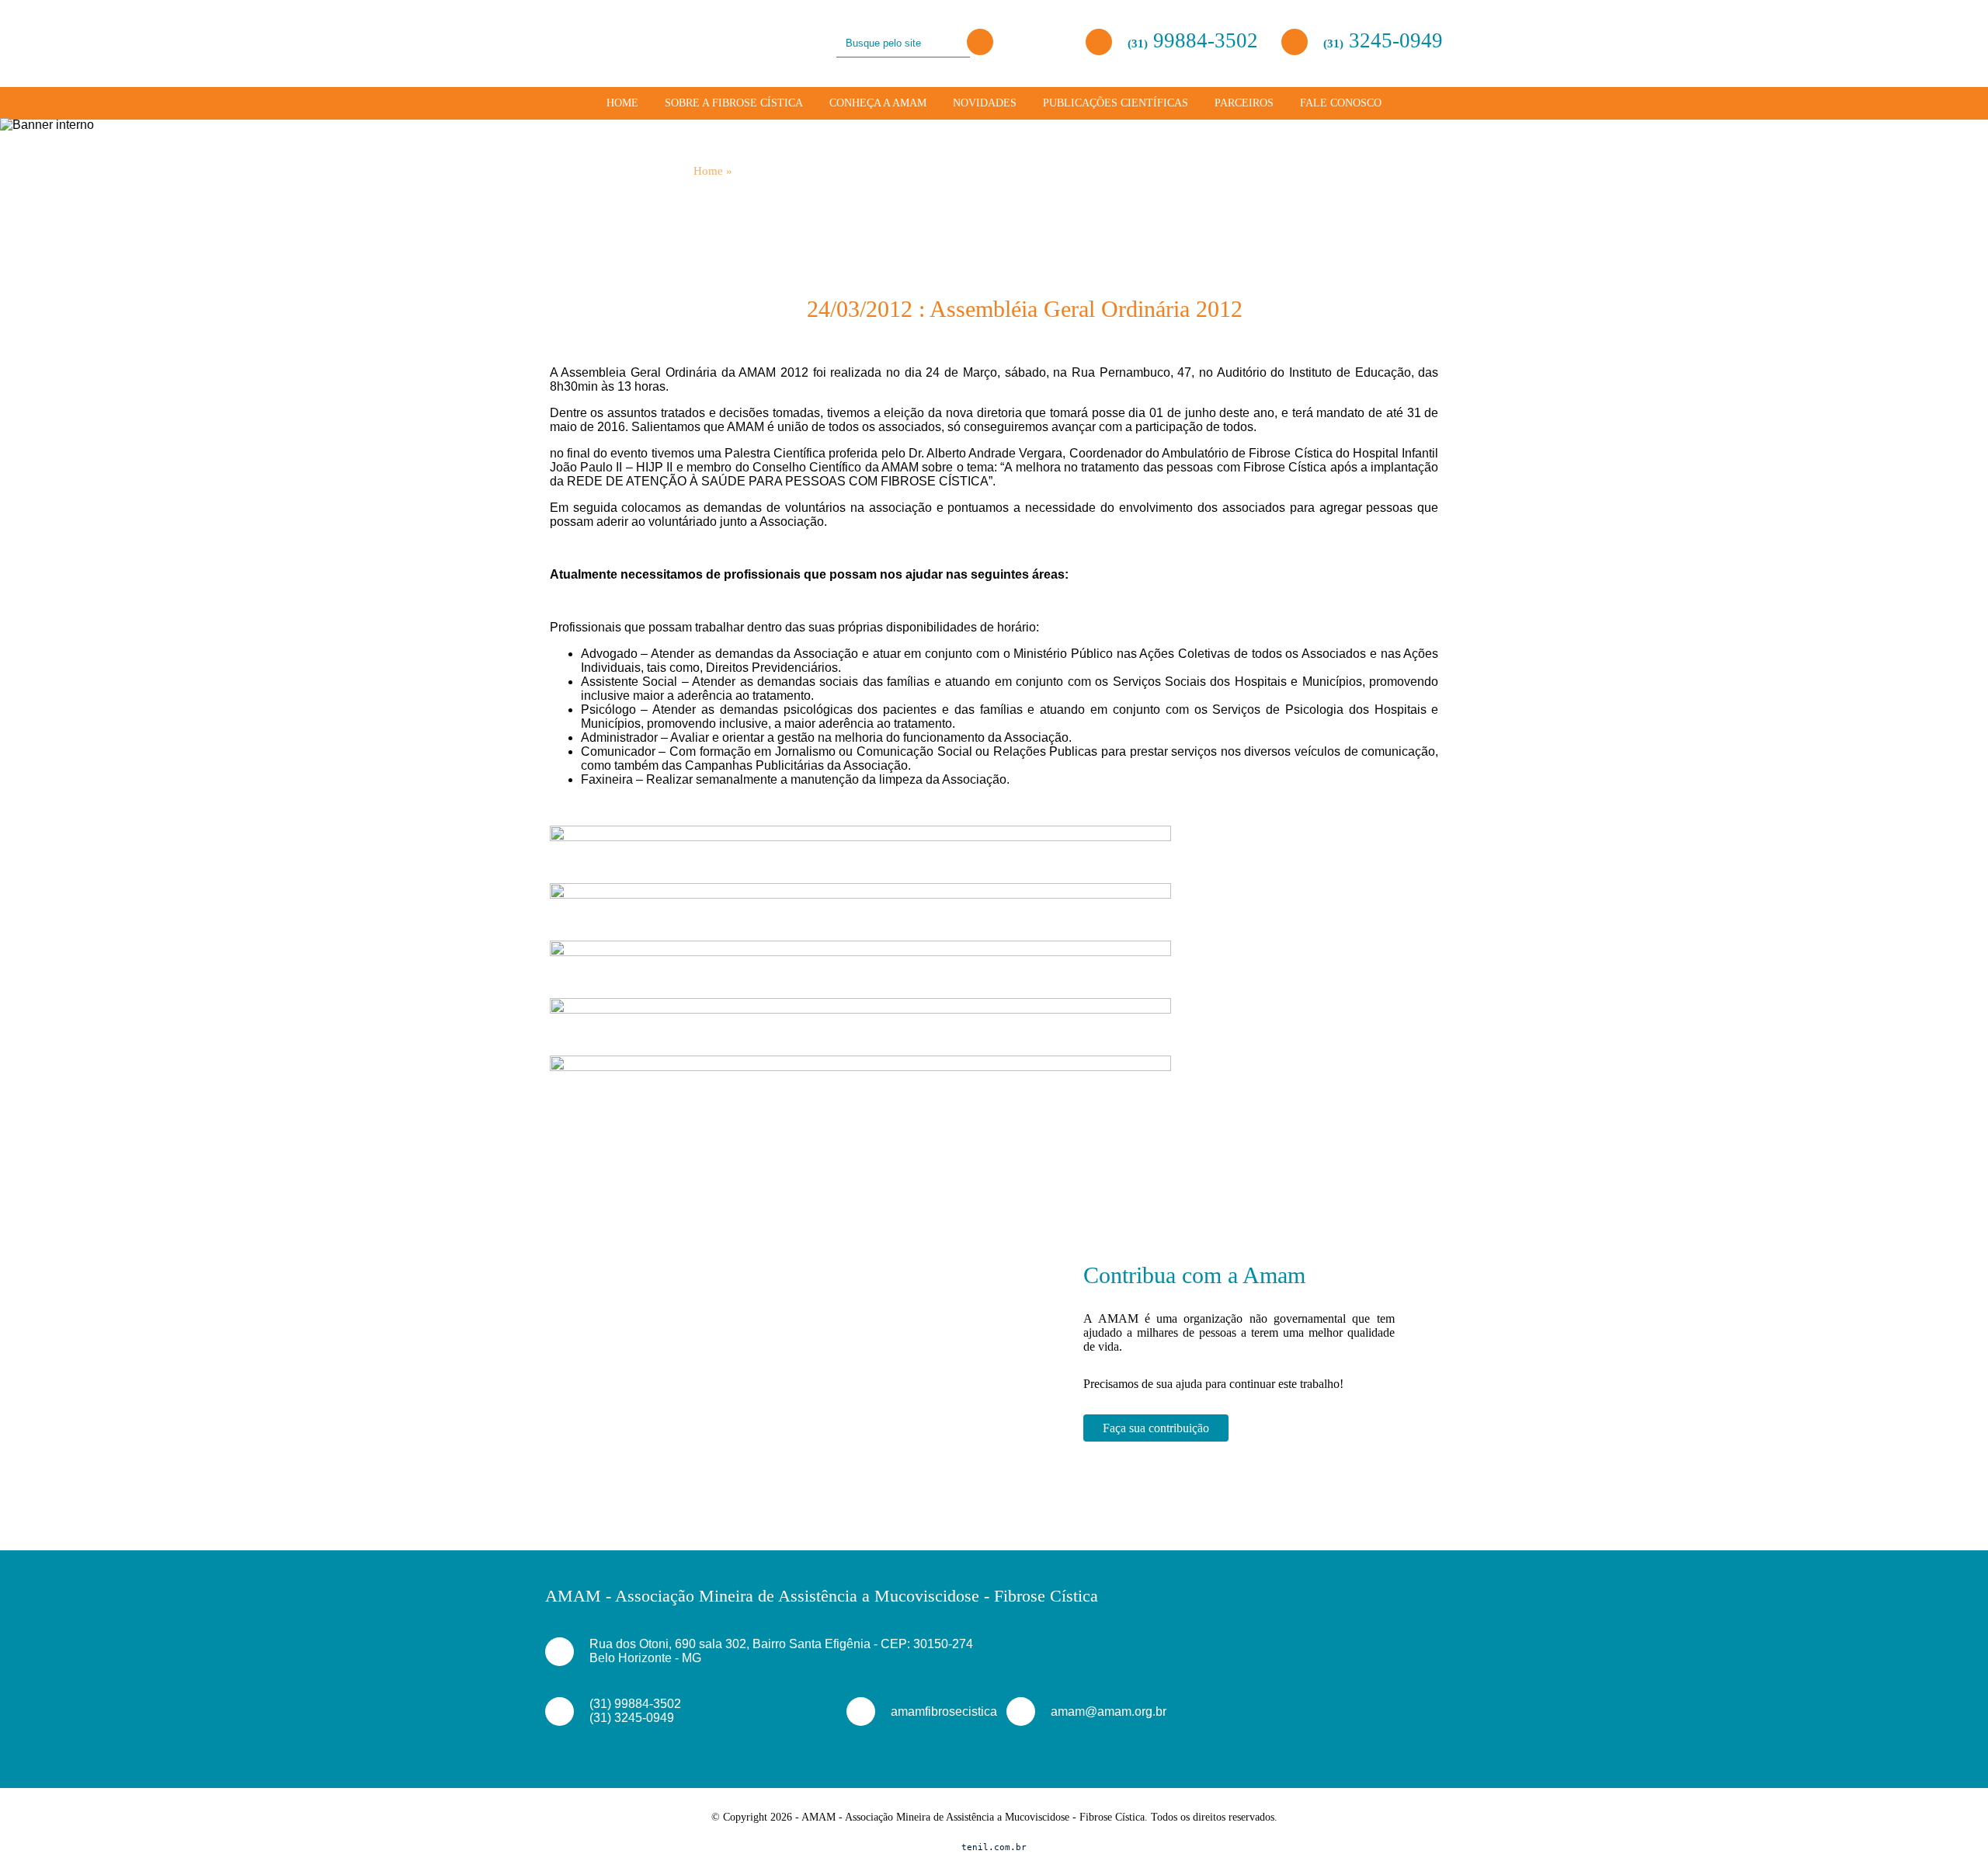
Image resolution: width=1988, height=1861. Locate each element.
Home (622, 103)
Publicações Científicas (1116, 103)
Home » (713, 171)
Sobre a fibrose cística (734, 103)
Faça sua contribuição (1156, 1428)
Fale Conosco (1341, 103)
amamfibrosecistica (930, 1711)
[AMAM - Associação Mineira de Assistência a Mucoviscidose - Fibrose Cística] (614, 42)
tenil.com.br (994, 1847)
